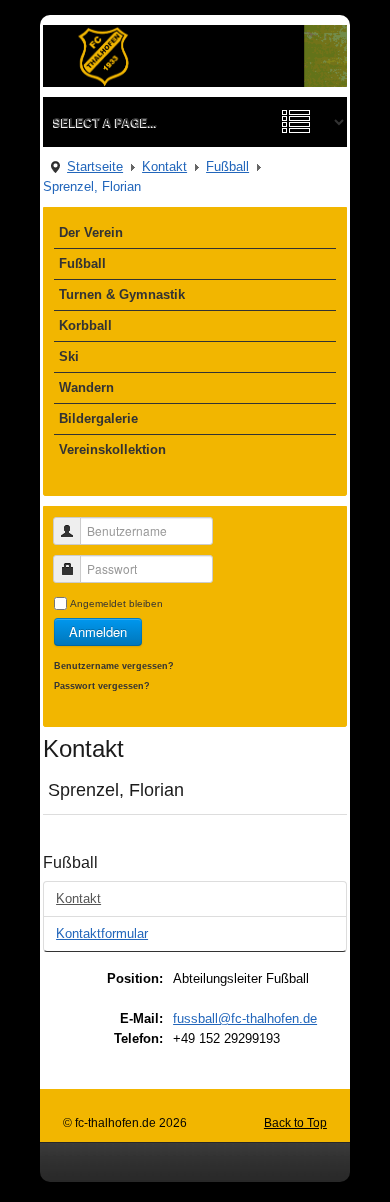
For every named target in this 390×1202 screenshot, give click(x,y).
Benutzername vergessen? (114, 665)
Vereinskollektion (112, 449)
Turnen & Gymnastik (122, 294)
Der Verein (91, 232)
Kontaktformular (102, 933)
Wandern (86, 387)
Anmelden (98, 631)
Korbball (85, 325)
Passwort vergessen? (102, 685)
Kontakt (164, 166)
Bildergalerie (98, 418)
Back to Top (295, 1123)
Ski (69, 356)
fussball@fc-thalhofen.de (245, 1018)
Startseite (95, 166)
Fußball (227, 166)
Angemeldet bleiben (116, 603)
